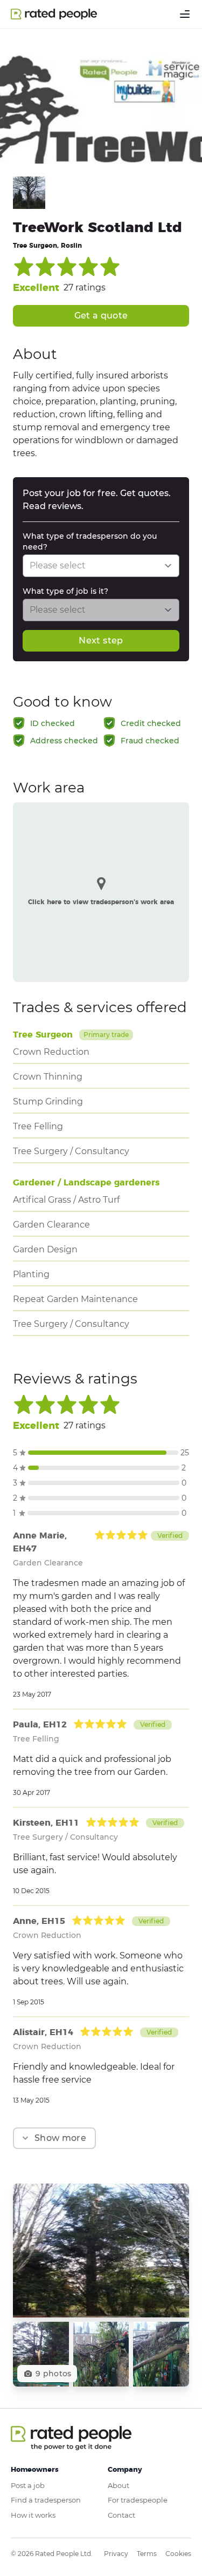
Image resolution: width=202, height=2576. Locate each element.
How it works (33, 2515)
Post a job (28, 2485)
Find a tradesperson (46, 2500)
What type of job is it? (65, 591)
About (119, 2485)
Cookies (178, 2554)
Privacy (116, 2554)
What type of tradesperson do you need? (90, 541)
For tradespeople (138, 2500)
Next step (101, 640)
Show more (60, 2138)
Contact (121, 2515)
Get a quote (101, 316)
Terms (147, 2554)
